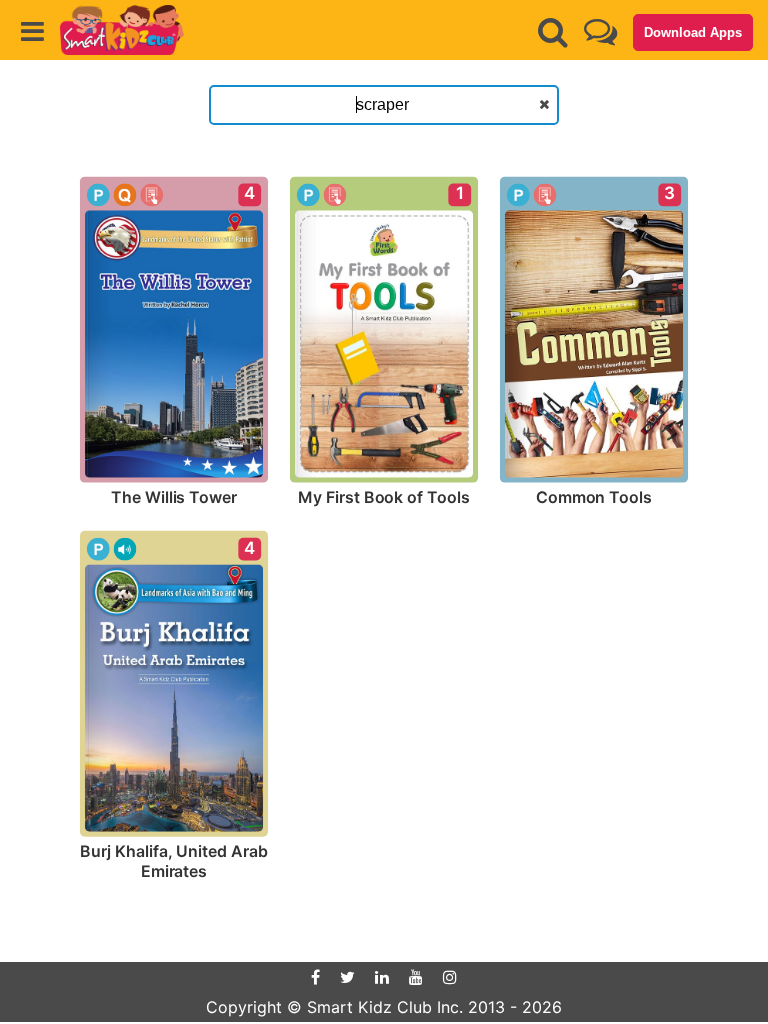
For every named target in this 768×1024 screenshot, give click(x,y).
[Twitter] (347, 977)
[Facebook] (315, 977)
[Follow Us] (600, 31)
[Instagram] (450, 977)
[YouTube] (416, 977)
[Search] (553, 32)
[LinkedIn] (382, 977)
